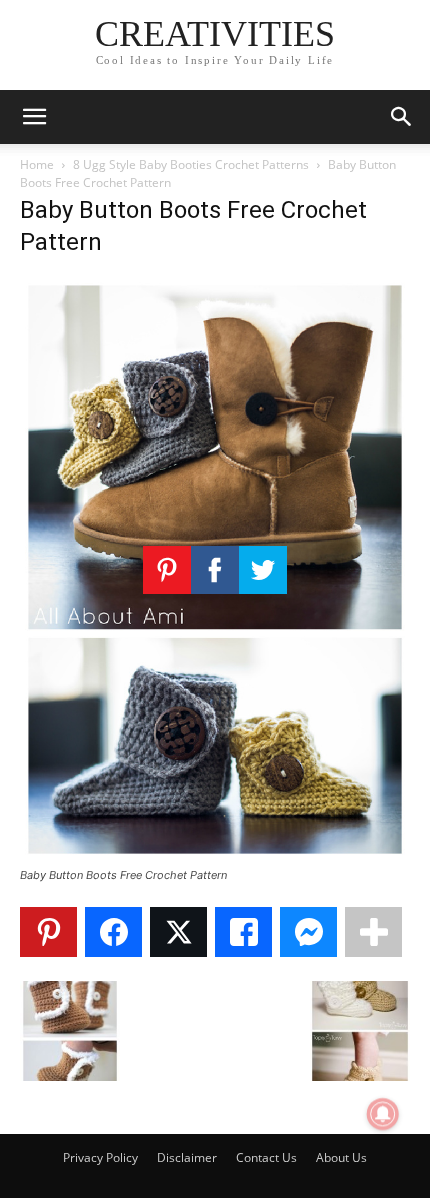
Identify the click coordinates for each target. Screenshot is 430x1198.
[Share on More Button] (373, 932)
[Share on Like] (243, 932)
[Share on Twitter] (178, 932)
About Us (341, 1157)
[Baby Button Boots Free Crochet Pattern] (215, 856)
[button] (34, 117)
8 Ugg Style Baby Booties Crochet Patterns (191, 164)
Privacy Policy (100, 1157)
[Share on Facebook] (113, 932)
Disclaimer (187, 1157)
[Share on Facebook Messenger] (308, 932)
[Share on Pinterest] (48, 932)
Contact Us (266, 1157)
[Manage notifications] (383, 1114)
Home (37, 164)
